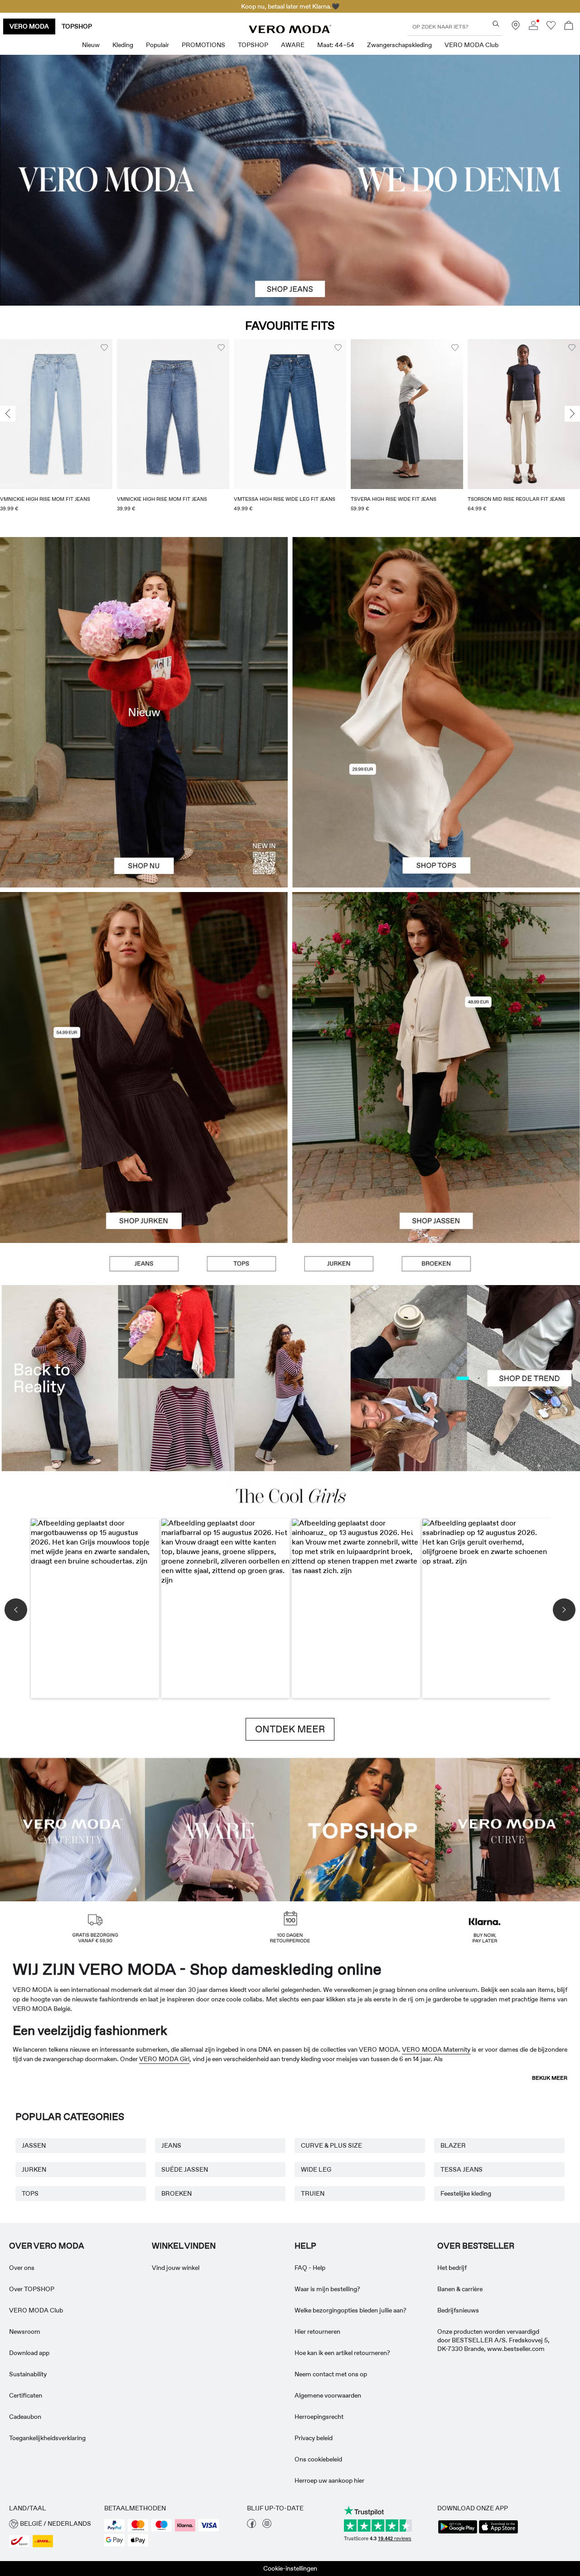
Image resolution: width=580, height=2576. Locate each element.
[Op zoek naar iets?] (496, 24)
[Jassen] (436, 1155)
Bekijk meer (550, 2078)
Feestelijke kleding (466, 2193)
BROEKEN (176, 2193)
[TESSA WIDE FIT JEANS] (290, 1378)
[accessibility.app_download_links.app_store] (498, 2533)
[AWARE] (217, 1829)
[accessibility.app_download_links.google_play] (458, 2533)
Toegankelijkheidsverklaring (47, 2438)
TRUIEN (313, 2193)
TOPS (30, 2193)
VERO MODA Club (36, 2310)
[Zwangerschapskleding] (72, 1829)
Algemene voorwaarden (328, 2395)
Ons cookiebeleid (318, 2459)
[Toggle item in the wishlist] (104, 348)
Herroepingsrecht (319, 2417)
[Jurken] (144, 1155)
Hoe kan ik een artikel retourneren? (342, 2353)
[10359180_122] (436, 980)
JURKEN (34, 2169)
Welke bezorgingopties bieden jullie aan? (350, 2310)
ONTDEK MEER (290, 1729)
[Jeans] (144, 1264)
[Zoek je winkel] (516, 28)
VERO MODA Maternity (436, 2049)
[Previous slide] (8, 414)
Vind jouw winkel (176, 2268)
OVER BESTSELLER (476, 2246)
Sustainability (28, 2374)
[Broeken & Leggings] (436, 1264)
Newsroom (25, 2331)
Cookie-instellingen (290, 2568)
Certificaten (26, 2395)
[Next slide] (572, 414)
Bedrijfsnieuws (458, 2310)
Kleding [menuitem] (123, 45)
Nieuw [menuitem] (91, 45)
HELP (305, 2246)
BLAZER (453, 2145)
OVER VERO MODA (47, 2246)
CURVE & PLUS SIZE (331, 2145)
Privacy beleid (314, 2438)
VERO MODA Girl (164, 2059)
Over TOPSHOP (32, 2289)
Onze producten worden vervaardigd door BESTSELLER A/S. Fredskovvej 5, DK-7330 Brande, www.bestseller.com (493, 2340)
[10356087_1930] (144, 980)
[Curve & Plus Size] (507, 1829)
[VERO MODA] (290, 31)
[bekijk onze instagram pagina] (267, 2526)
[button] (56, 414)
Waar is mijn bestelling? (327, 2289)
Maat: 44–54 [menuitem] (336, 45)
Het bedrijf (452, 2268)
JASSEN (34, 2145)
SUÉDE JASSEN (185, 2169)
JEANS (171, 2145)
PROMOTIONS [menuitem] (203, 45)
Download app (29, 2353)
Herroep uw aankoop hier (329, 2480)
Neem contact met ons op (331, 2374)
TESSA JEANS (462, 2169)
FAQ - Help (310, 2268)
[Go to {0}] (290, 180)
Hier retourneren (317, 2331)
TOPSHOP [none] (77, 26)
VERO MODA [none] (29, 26)
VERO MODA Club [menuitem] (471, 45)
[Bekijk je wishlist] (551, 28)
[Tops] (436, 800)
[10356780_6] (436, 625)
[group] (56, 431)
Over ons (22, 2268)
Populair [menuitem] (157, 45)
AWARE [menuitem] (293, 45)
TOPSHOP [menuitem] (253, 45)
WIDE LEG (316, 2169)
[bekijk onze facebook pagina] (251, 2526)
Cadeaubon (25, 2417)
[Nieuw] (144, 712)
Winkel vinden (184, 2246)
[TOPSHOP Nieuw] (362, 1829)
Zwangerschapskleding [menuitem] (399, 45)
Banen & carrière (460, 2289)
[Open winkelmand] (569, 26)
